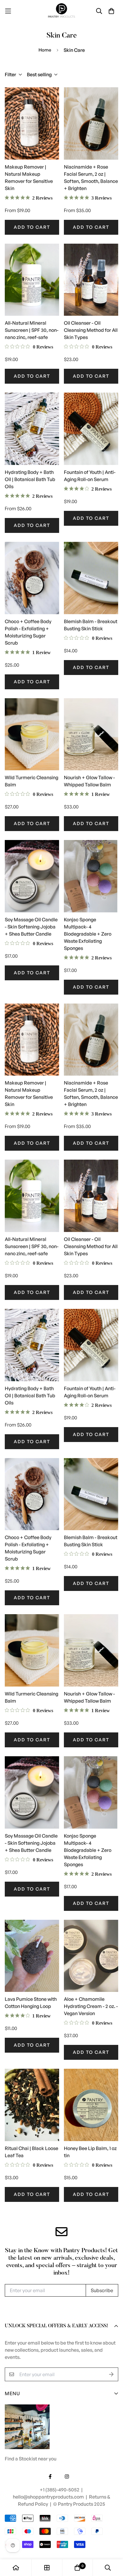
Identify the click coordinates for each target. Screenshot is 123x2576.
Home (45, 50)
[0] (77, 2568)
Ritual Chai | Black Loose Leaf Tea (31, 2152)
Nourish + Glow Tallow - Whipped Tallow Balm (89, 781)
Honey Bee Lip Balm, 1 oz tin (90, 2152)
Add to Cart (32, 227)
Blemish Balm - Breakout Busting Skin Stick (91, 625)
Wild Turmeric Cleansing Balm (31, 781)
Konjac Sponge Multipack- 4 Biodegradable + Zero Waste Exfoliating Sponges (88, 934)
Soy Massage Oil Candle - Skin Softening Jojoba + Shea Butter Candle (31, 927)
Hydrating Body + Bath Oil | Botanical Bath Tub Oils (30, 479)
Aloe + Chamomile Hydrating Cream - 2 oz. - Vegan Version (91, 2006)
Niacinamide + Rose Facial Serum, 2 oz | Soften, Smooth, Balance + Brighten (91, 178)
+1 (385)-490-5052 (60, 2490)
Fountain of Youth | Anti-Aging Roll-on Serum (90, 476)
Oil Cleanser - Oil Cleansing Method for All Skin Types (91, 330)
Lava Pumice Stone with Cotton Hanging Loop (31, 2003)
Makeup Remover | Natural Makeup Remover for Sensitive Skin (29, 178)
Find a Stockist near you (31, 2459)
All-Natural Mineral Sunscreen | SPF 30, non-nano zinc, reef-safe (32, 330)
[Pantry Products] (61, 11)
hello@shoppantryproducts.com (49, 2497)
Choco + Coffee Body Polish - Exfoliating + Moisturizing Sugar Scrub (28, 632)
